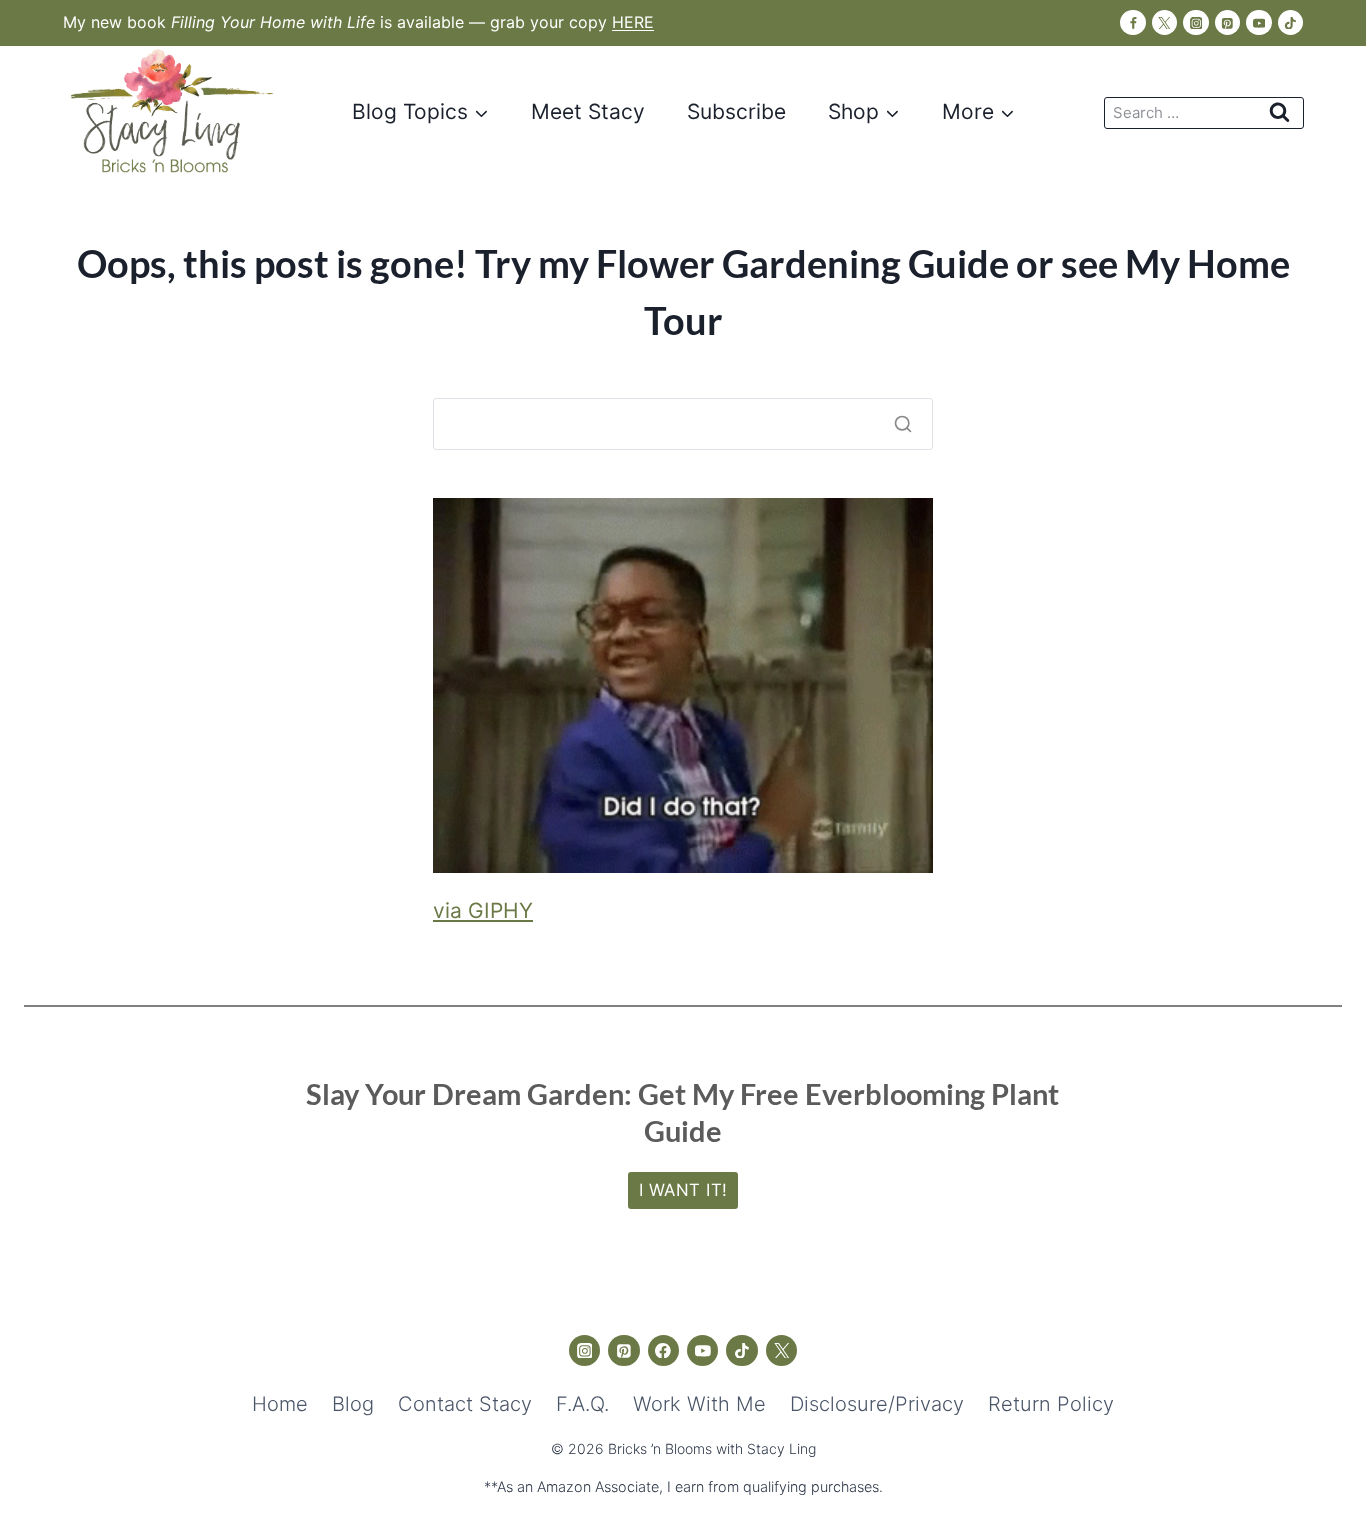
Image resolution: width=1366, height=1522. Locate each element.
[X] (1164, 22)
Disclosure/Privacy (877, 1404)
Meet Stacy (588, 111)
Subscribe (736, 111)
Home (280, 1404)
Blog (353, 1404)
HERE (633, 22)
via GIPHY (483, 910)
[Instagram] (1195, 22)
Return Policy (1051, 1404)
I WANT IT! (683, 1190)
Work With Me (699, 1404)
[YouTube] (1258, 22)
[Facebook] (1132, 22)
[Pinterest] (1227, 22)
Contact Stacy (465, 1404)
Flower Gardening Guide (802, 263)
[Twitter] (782, 1351)
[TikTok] (1290, 22)
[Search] (903, 424)
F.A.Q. (582, 1404)
